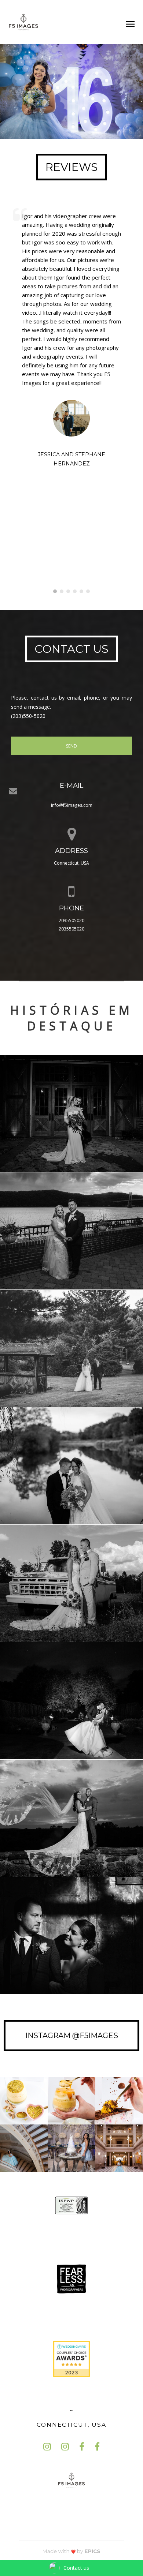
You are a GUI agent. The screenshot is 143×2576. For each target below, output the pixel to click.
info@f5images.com (72, 805)
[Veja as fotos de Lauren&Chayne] (71, 1113)
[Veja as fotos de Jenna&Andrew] (71, 1701)
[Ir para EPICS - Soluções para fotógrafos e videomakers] (71, 2551)
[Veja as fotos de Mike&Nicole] (71, 1818)
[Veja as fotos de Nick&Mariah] (71, 1583)
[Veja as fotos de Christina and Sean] (71, 1231)
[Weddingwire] (71, 2358)
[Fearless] (71, 2278)
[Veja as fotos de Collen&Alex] (71, 1936)
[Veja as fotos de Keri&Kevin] (71, 1466)
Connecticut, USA (71, 2425)
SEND (71, 746)
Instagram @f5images (72, 2036)
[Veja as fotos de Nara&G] (71, 1348)
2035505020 (71, 920)
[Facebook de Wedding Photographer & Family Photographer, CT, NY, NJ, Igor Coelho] (82, 2447)
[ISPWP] (71, 2205)
